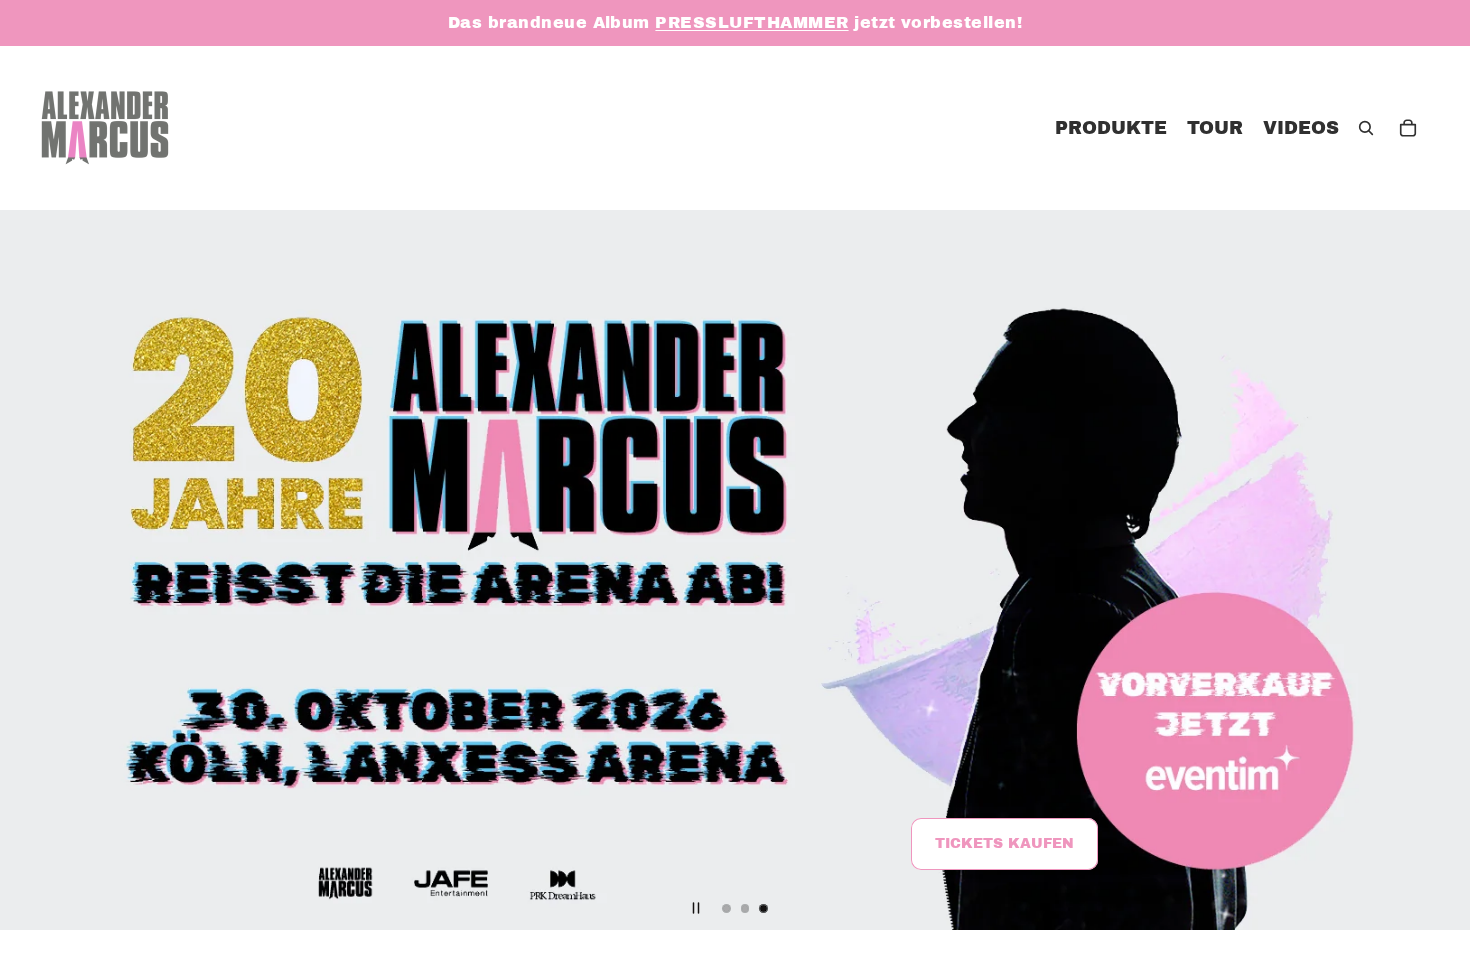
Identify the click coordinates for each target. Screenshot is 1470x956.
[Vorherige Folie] (32, 570)
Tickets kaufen (1004, 844)
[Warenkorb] (1408, 128)
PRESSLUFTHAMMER (751, 22)
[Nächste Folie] (1438, 570)
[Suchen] (1366, 128)
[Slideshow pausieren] (696, 908)
